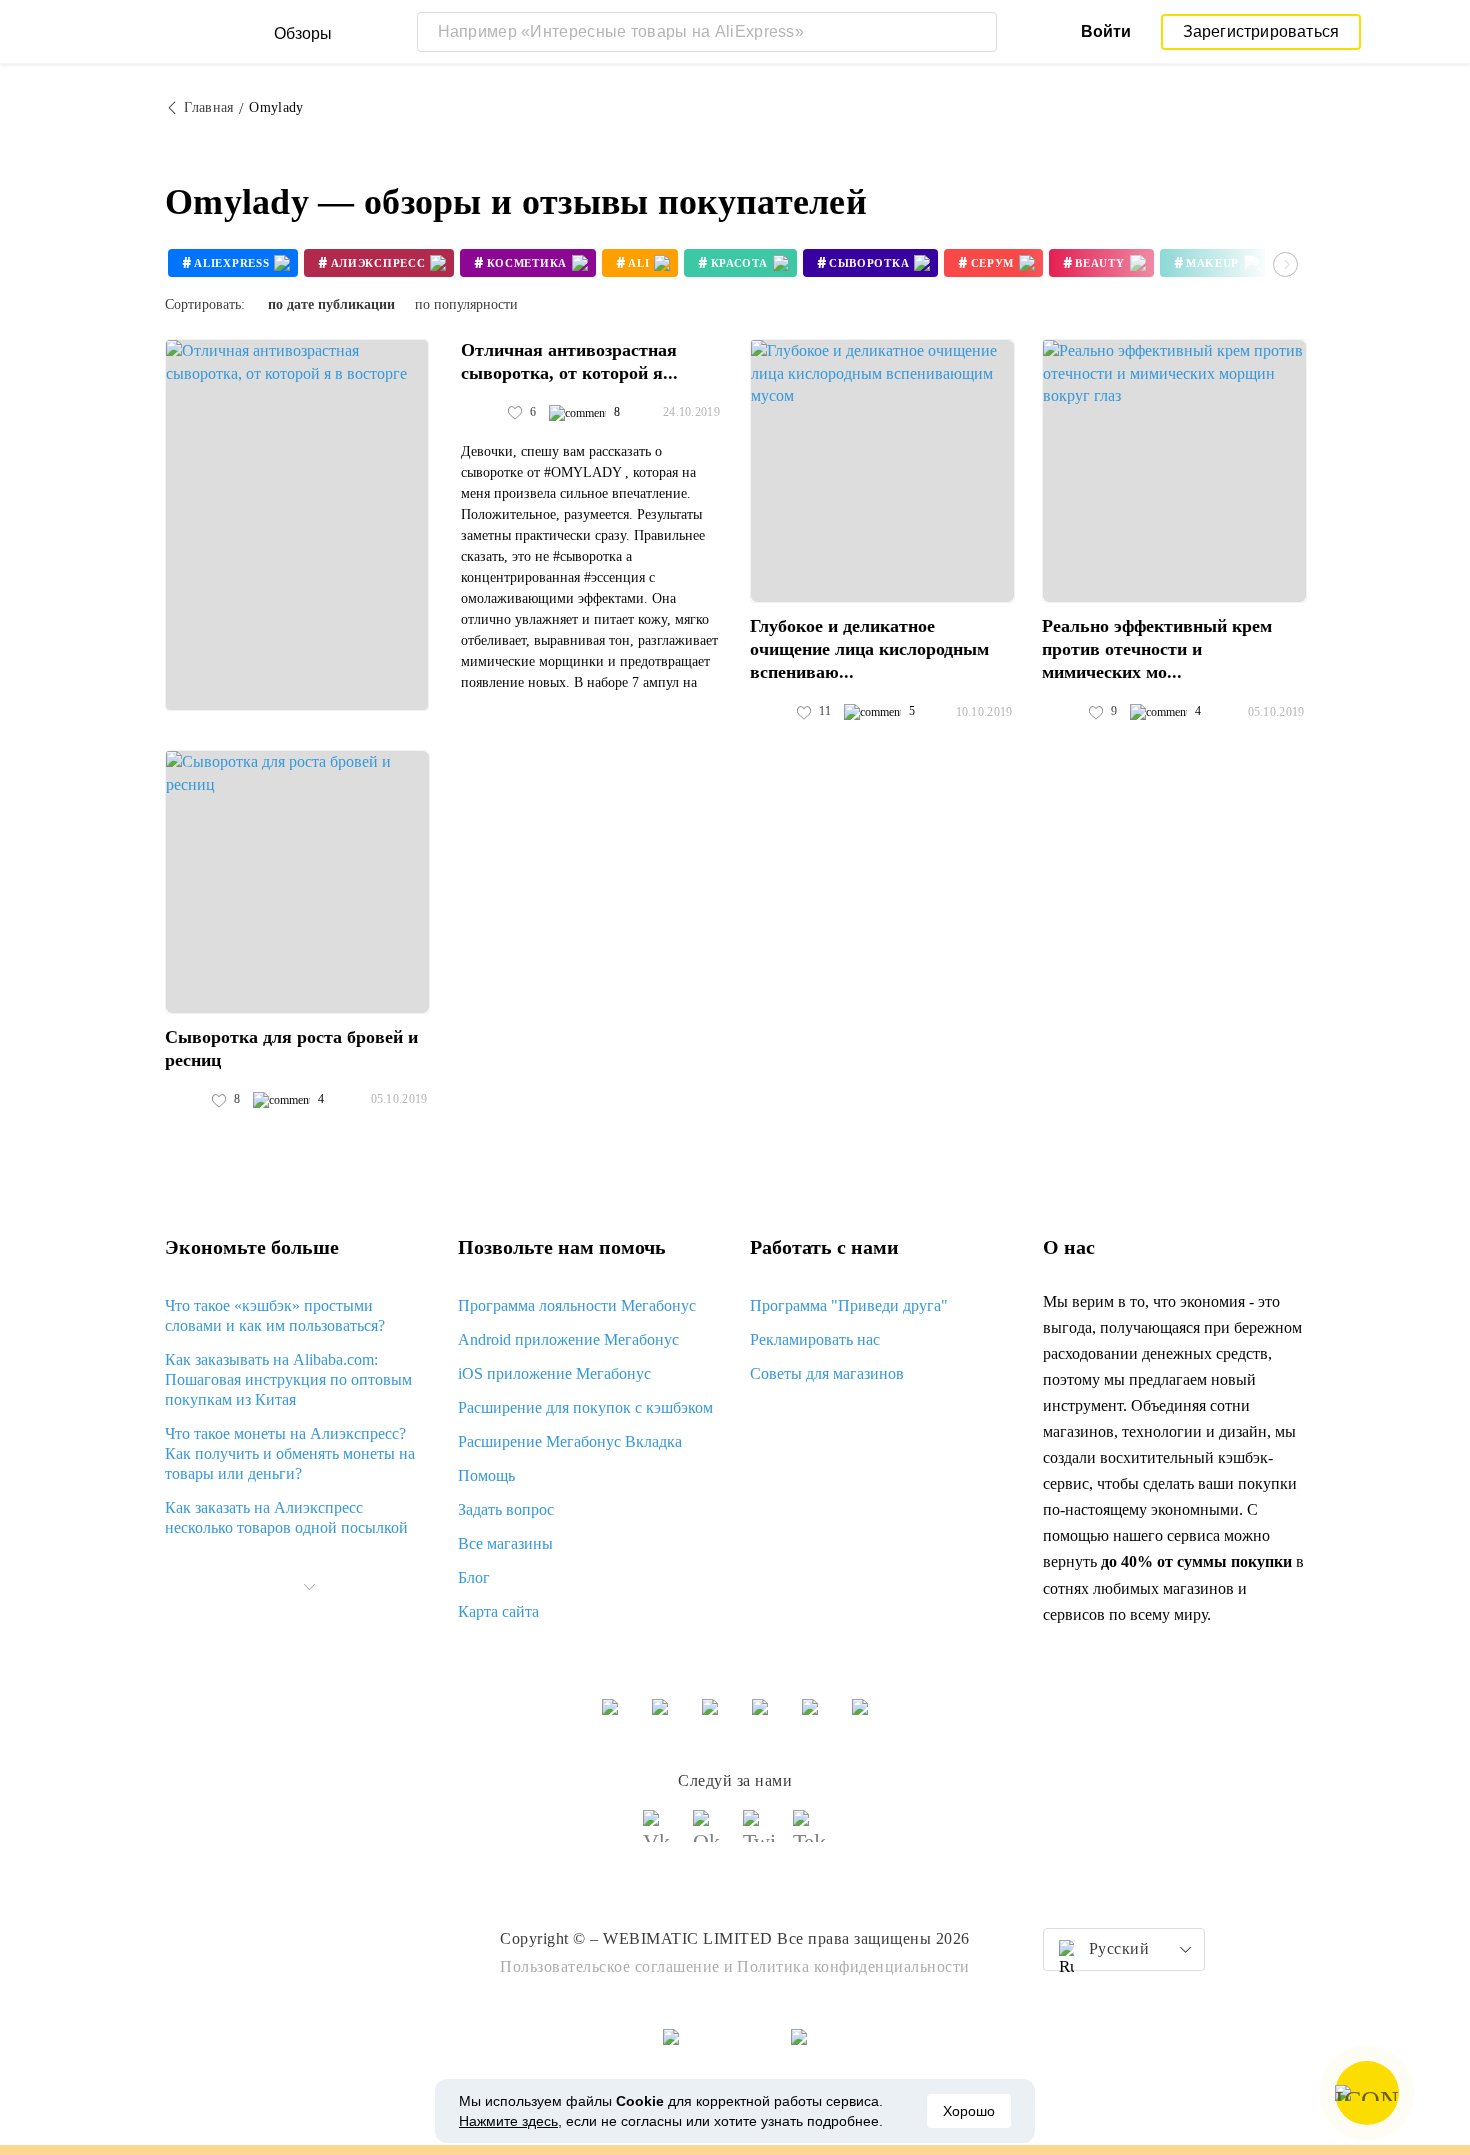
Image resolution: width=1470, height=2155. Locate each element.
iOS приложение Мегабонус (554, 1373)
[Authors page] (482, 413)
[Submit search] (977, 32)
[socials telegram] (810, 1835)
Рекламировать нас (815, 1339)
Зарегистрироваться (1261, 31)
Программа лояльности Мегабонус (577, 1305)
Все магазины (505, 1543)
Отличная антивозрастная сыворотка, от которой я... (569, 361)
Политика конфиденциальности (853, 1966)
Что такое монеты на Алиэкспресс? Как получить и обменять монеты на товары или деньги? (290, 1453)
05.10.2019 (1276, 712)
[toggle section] (309, 1587)
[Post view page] (297, 525)
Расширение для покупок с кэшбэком (585, 1407)
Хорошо (969, 2111)
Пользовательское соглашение (610, 1966)
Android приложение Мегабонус (568, 1339)
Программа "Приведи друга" (849, 1305)
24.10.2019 (691, 412)
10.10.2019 (984, 712)
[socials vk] (660, 1835)
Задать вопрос (506, 1509)
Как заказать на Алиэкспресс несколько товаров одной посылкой (286, 1517)
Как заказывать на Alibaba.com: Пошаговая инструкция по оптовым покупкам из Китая (288, 1379)
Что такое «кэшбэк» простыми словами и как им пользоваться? (275, 1315)
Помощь (486, 1475)
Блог (474, 1577)
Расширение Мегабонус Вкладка (570, 1441)
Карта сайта (498, 1611)
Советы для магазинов (827, 1373)
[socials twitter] (760, 1835)
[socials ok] (710, 1835)
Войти (1106, 31)
